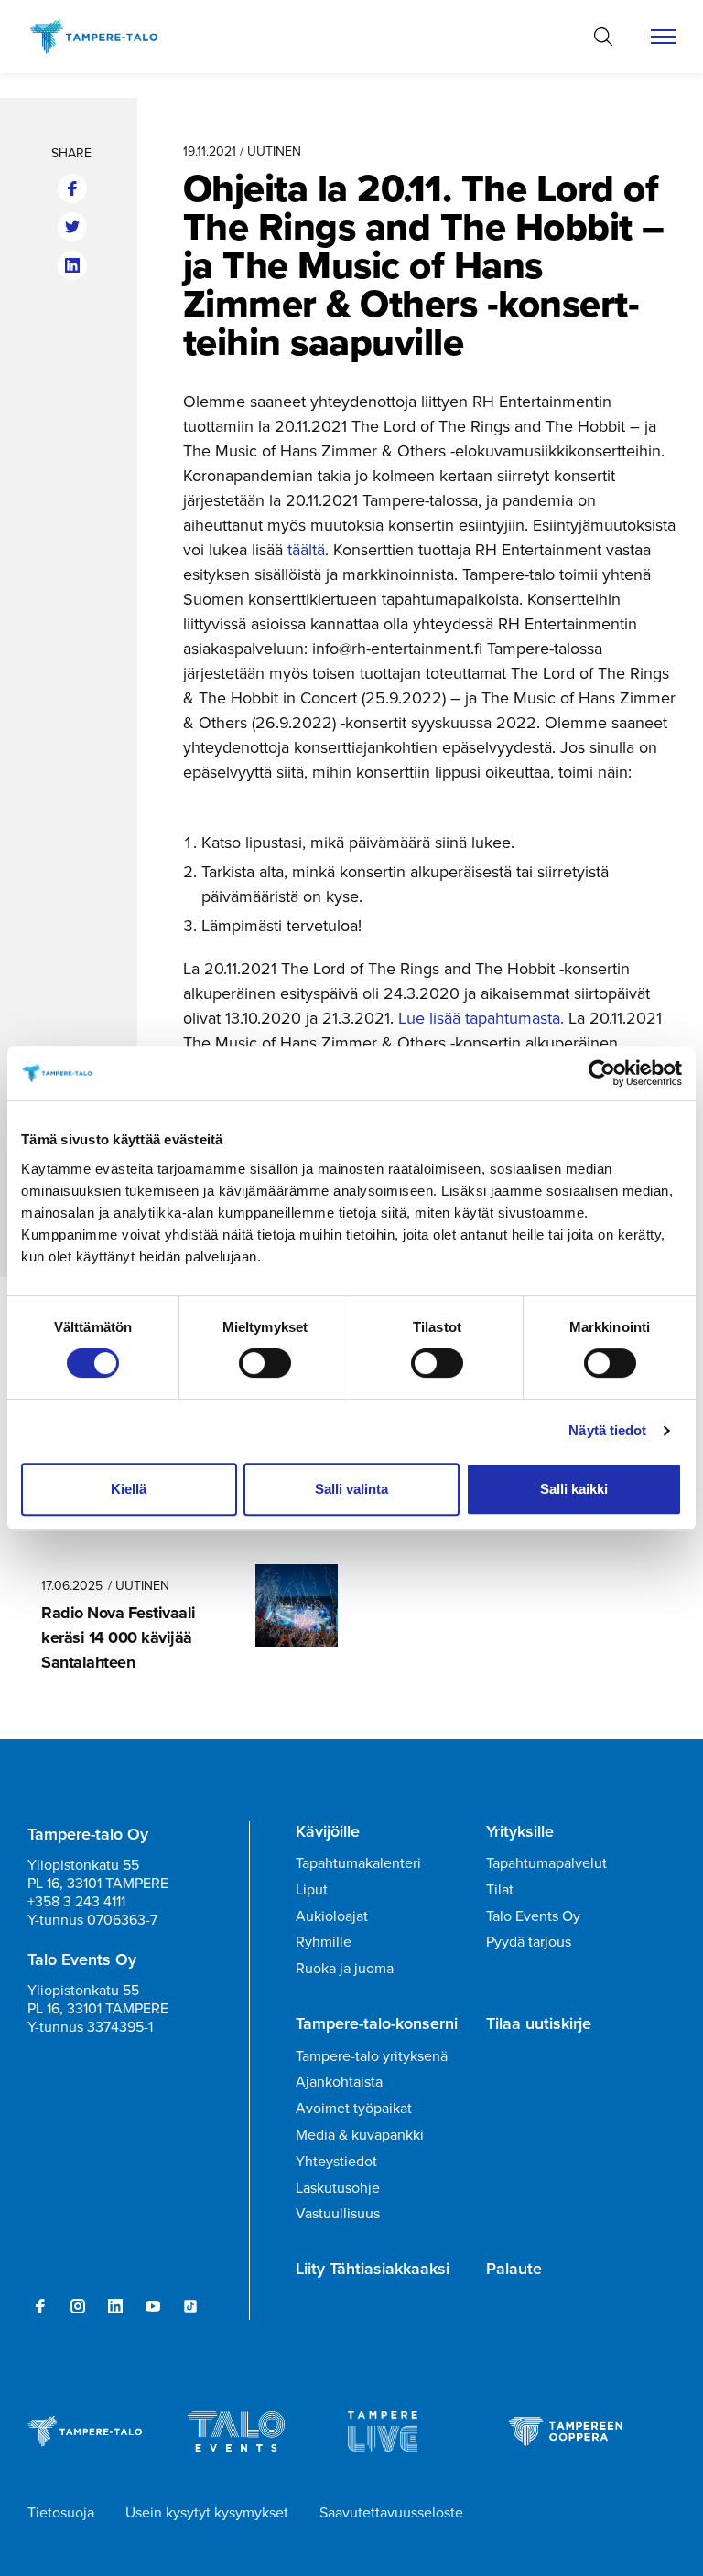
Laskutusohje (338, 2187)
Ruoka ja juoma (345, 1968)
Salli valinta (351, 1489)
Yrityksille (520, 1831)
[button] (603, 37)
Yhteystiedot (336, 2161)
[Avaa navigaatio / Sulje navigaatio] (663, 37)
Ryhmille (324, 1941)
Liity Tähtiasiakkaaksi (373, 2269)
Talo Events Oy (533, 1916)
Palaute (514, 2269)
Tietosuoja (61, 2512)
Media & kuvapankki (360, 2134)
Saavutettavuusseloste (391, 2512)
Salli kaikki (574, 1489)
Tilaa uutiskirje (539, 2023)
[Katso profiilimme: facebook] (40, 2306)
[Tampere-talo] (103, 37)
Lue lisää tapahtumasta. (481, 1018)
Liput (312, 1889)
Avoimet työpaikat (354, 2108)
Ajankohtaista (339, 2081)
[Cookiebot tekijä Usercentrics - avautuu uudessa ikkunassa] (602, 1073)
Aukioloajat (332, 1916)
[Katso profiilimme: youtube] (153, 2306)
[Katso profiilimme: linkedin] (115, 2306)
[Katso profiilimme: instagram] (78, 2306)
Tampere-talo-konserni (377, 2023)
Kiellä (129, 1489)
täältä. (308, 549)
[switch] (265, 1363)
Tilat (500, 1889)
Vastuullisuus (338, 2213)
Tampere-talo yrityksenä (372, 2055)
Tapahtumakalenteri (358, 1862)
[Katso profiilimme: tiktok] (190, 2306)
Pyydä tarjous (529, 1941)
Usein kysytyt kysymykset (207, 2512)
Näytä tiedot (607, 1430)
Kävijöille (328, 1831)
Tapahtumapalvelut (546, 1862)
